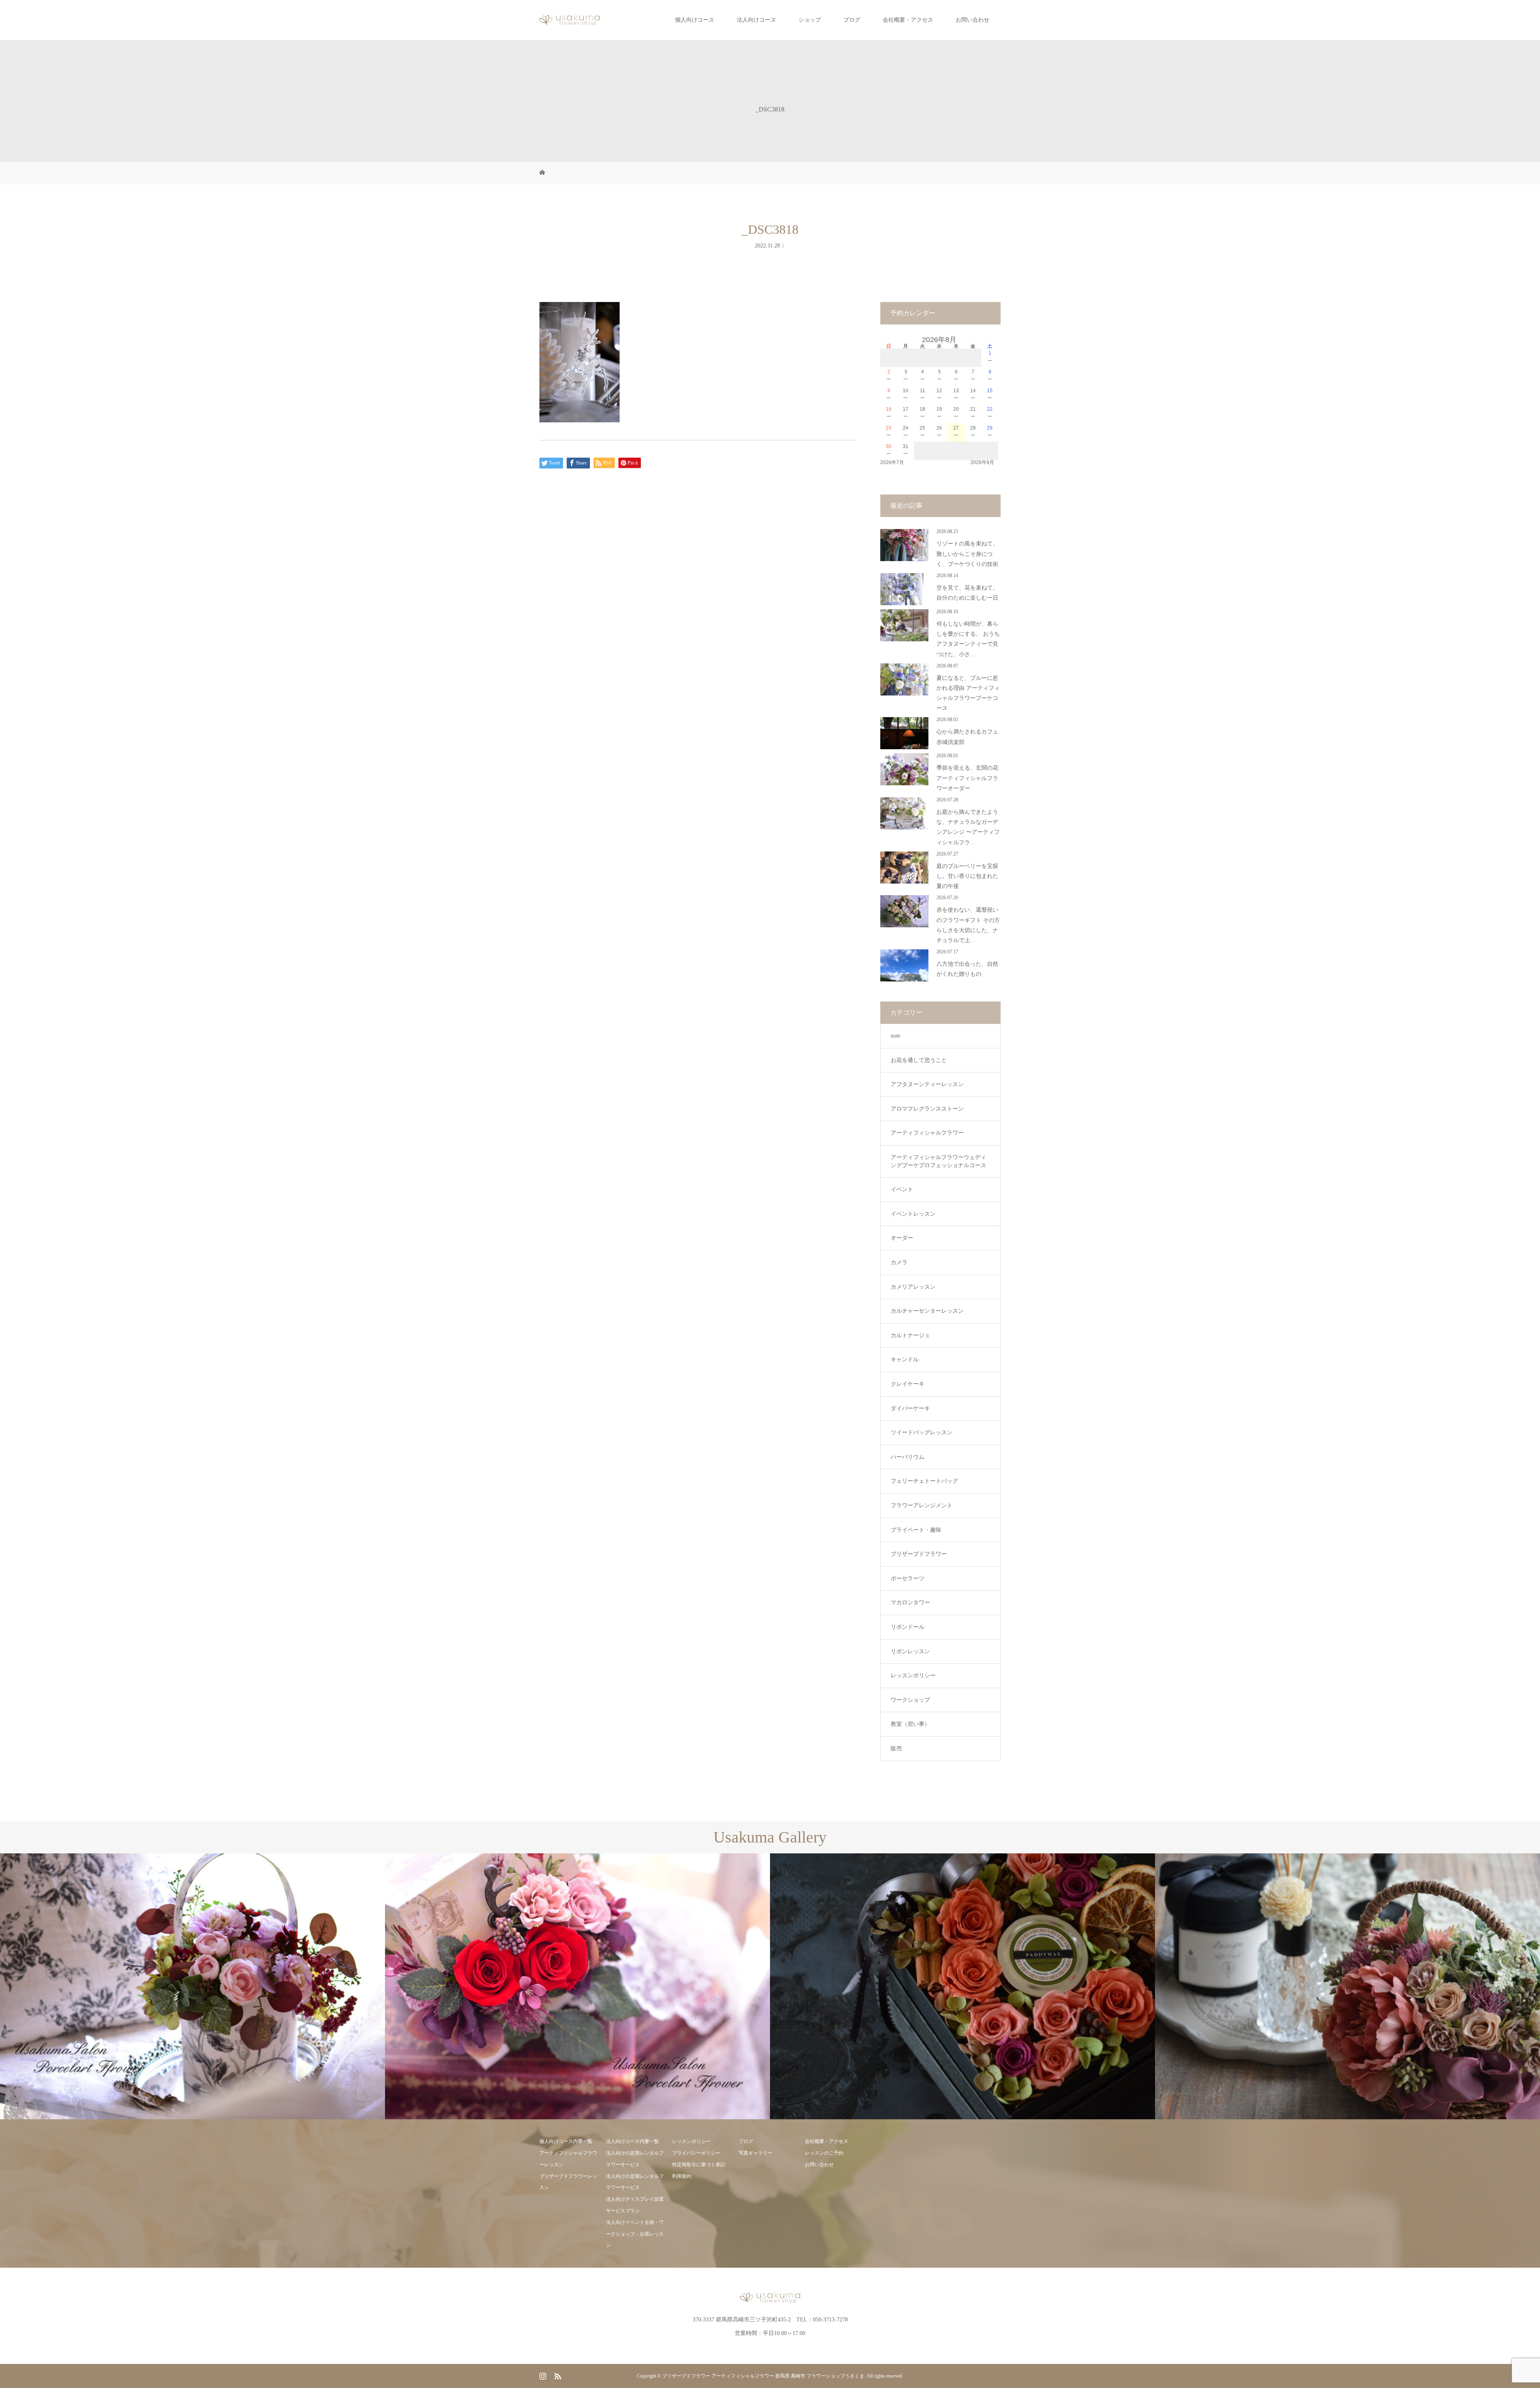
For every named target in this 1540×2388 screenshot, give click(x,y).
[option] (192, 1987)
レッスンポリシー (913, 1675)
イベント (902, 1189)
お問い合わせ (973, 20)
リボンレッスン (910, 1651)
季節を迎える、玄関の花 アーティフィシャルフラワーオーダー (967, 778)
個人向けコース (695, 20)
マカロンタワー (910, 1602)
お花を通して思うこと (919, 1060)
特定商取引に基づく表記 (699, 2165)
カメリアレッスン (913, 1287)
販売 (896, 1748)
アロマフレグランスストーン (927, 1109)
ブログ (852, 20)
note (896, 1036)
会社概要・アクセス (908, 20)
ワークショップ (910, 1700)
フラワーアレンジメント (922, 1505)
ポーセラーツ (908, 1578)
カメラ (899, 1262)
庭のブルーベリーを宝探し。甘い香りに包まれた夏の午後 (967, 876)
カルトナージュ (910, 1335)
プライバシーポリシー (696, 2153)
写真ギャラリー (756, 2153)
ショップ (810, 20)
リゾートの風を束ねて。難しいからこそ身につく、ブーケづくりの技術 (967, 554)
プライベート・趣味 (916, 1530)
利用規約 (682, 2176)
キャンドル (905, 1359)
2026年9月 (982, 462)
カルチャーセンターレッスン (927, 1311)
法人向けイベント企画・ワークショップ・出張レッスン (635, 2234)
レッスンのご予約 (824, 2153)
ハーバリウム (908, 1457)
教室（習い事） (910, 1724)
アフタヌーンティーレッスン (927, 1084)
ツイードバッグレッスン (922, 1432)
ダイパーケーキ (910, 1408)
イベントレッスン (913, 1214)
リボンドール (908, 1627)
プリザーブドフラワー (919, 1554)
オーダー (902, 1238)
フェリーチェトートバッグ (924, 1481)
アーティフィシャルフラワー (927, 1133)
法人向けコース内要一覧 (632, 2141)
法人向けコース (756, 20)
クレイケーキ (908, 1384)
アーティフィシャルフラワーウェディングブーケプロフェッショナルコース (938, 1161)
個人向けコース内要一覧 (566, 2141)
